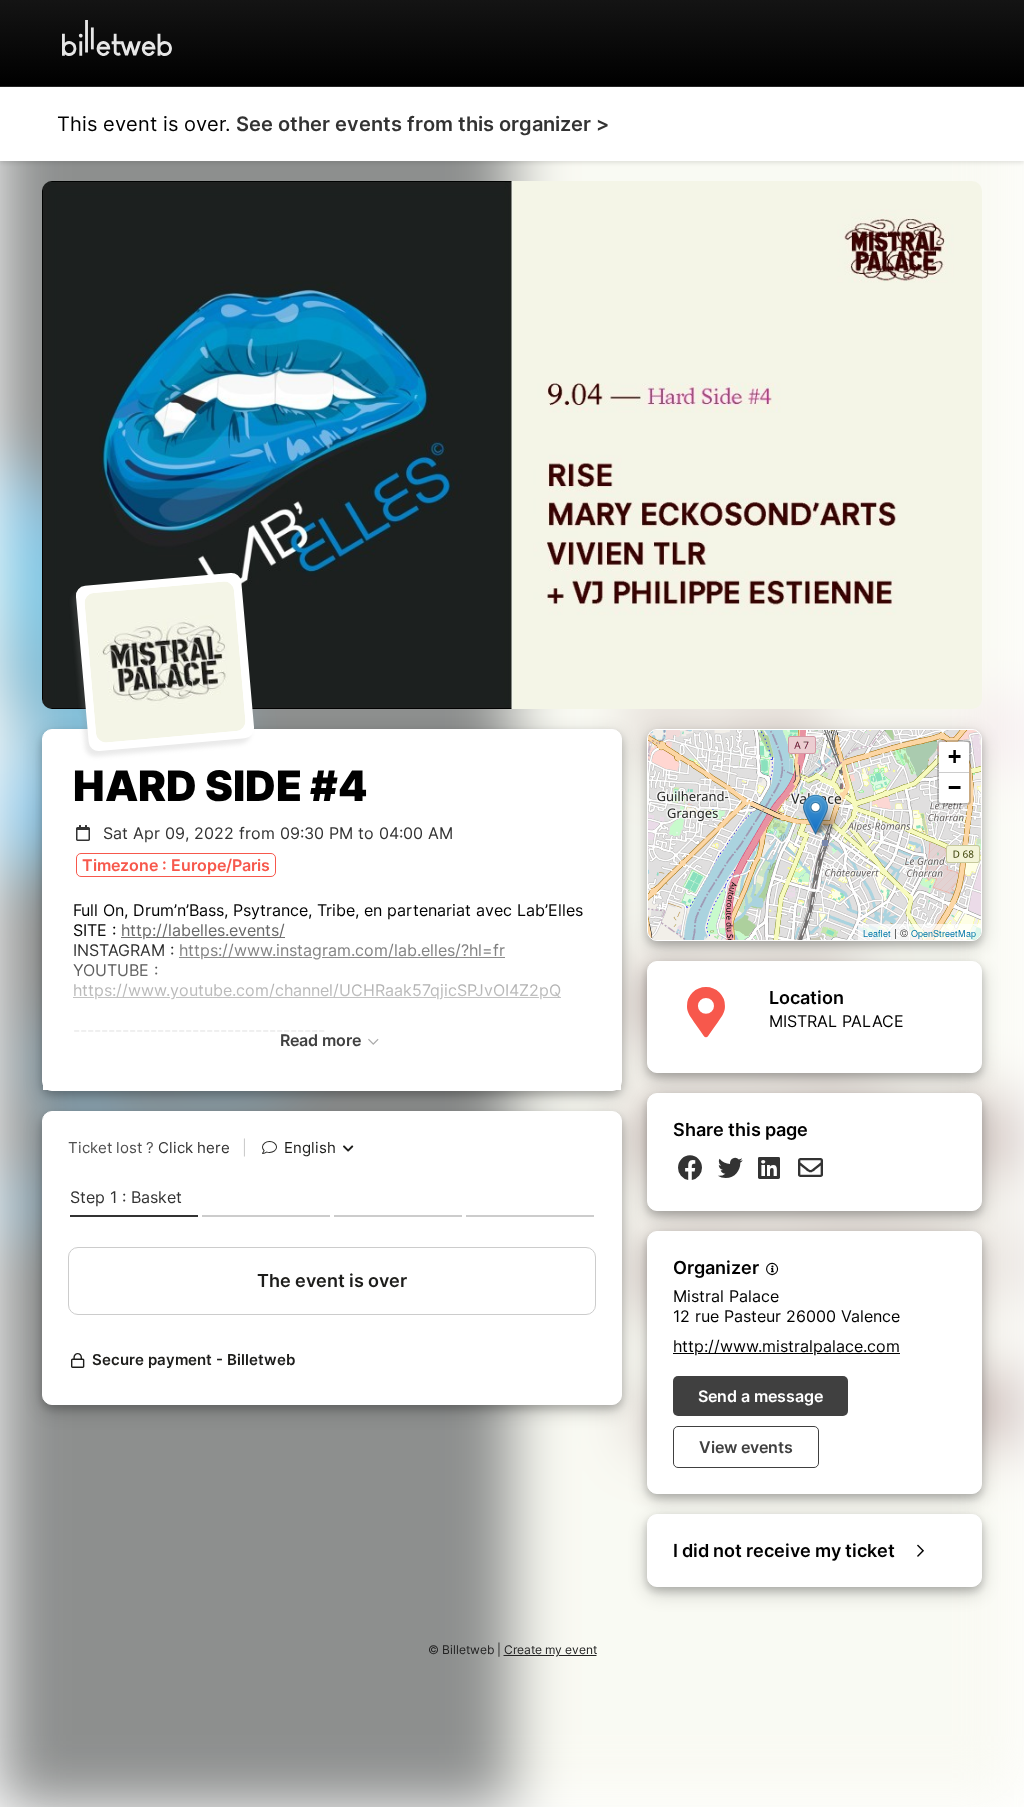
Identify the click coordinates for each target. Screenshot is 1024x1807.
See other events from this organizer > (422, 124)
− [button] (954, 787)
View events (746, 1447)
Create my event (550, 1649)
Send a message (760, 1396)
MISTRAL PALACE (836, 1021)
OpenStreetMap (943, 933)
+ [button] (954, 756)
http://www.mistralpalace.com (786, 1346)
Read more (322, 1040)
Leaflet (877, 933)
